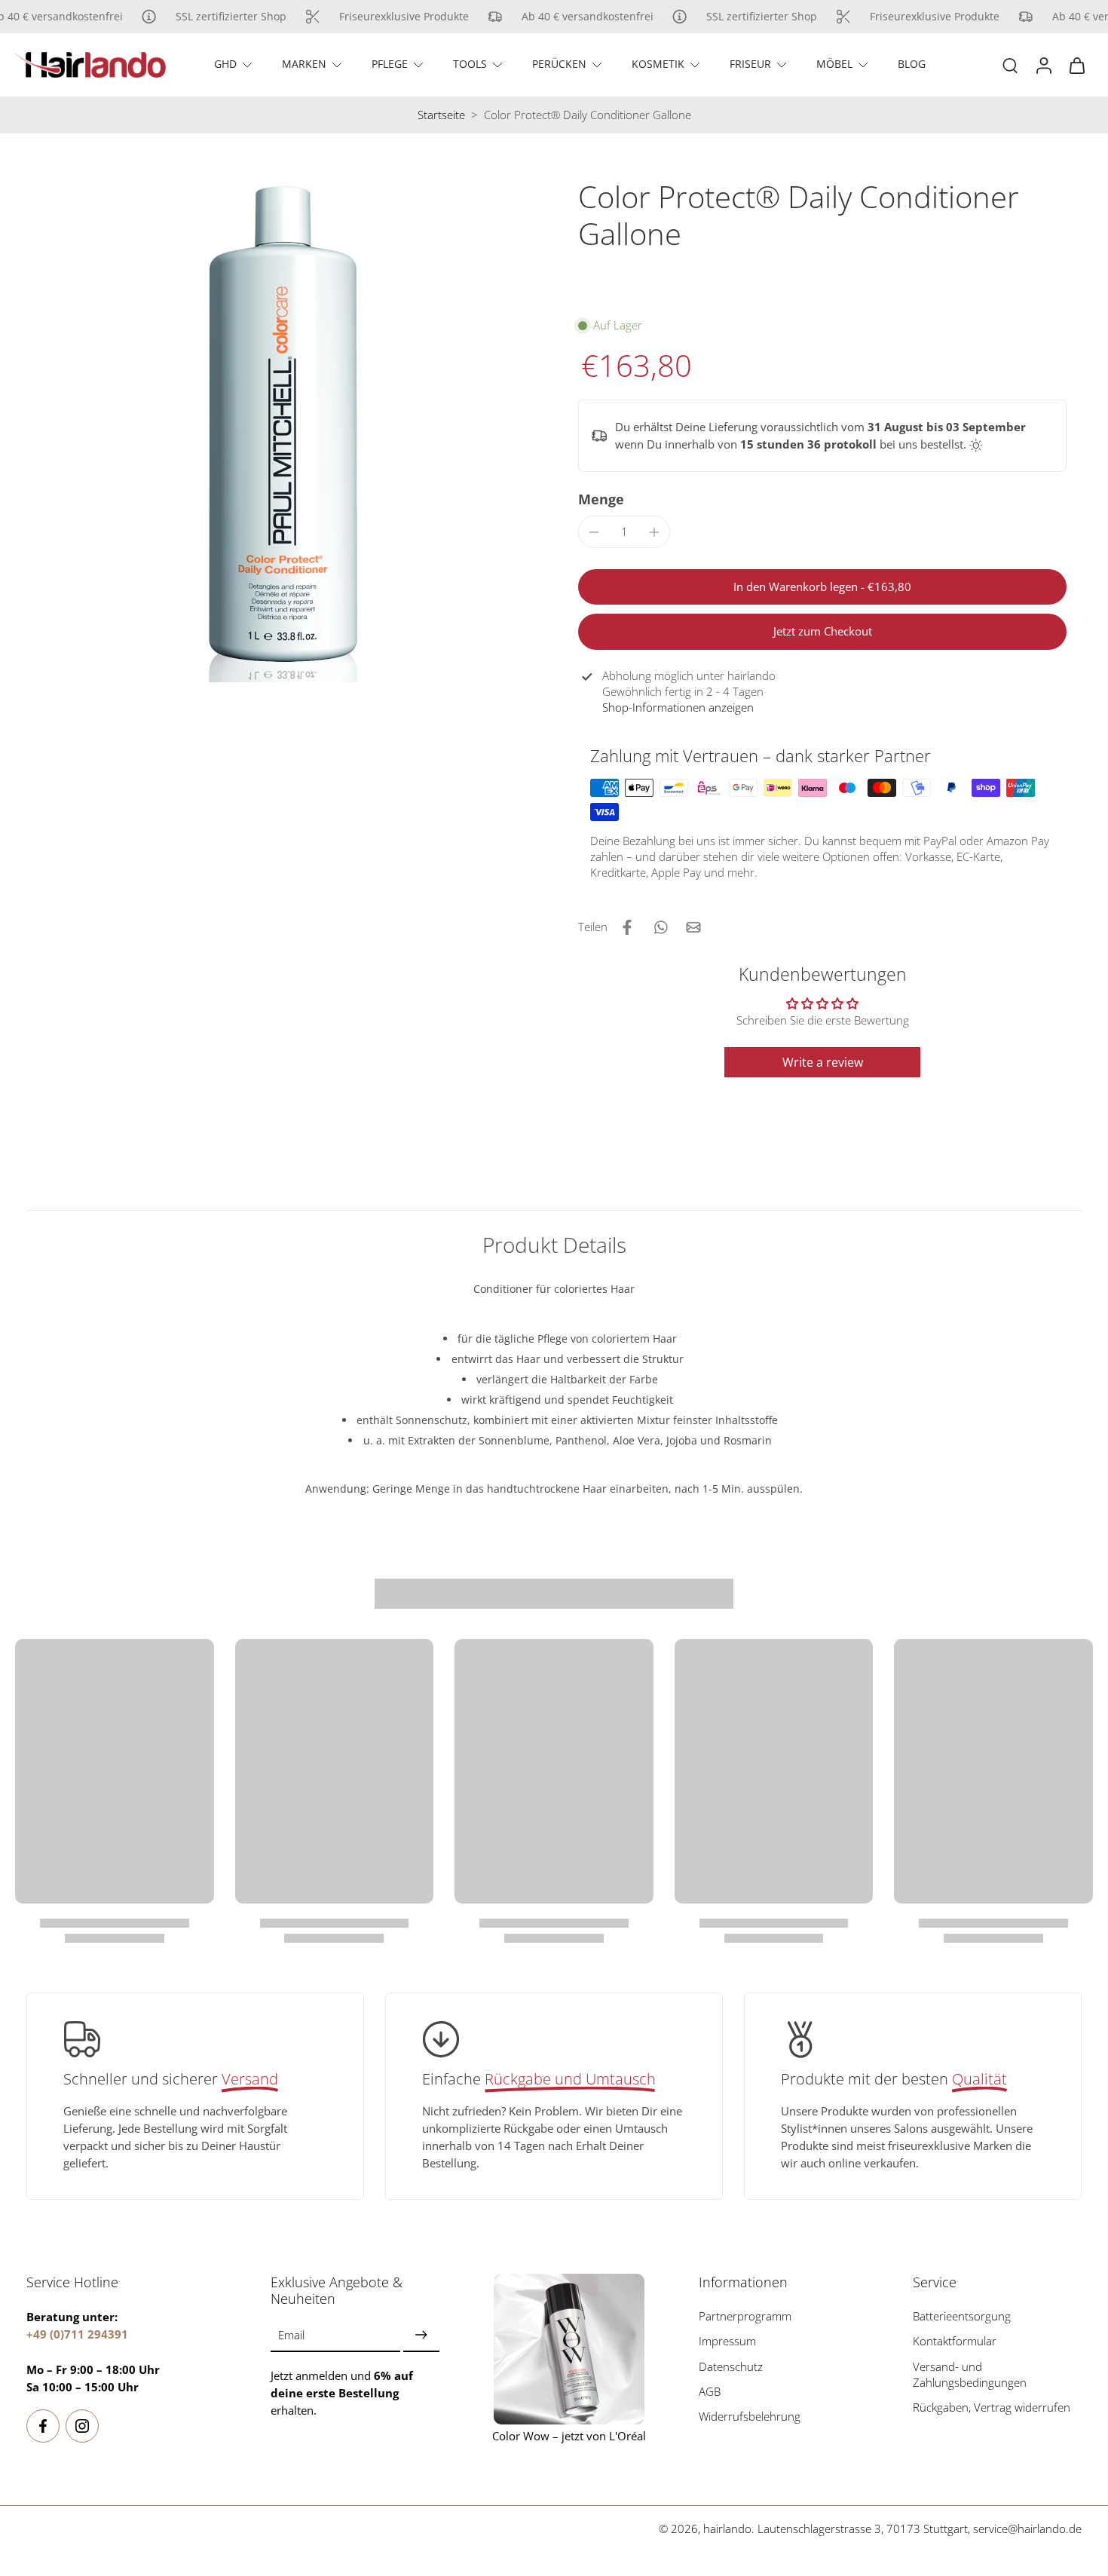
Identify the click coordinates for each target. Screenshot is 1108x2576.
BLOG (912, 64)
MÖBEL (834, 64)
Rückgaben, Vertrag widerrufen (992, 2408)
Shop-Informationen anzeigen (678, 708)
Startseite (441, 115)
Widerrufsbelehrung (750, 2417)
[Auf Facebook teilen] (627, 927)
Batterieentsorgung (962, 2316)
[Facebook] (43, 2426)
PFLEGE (390, 64)
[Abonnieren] (421, 2336)
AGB (710, 2392)
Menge (601, 499)
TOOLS (470, 64)
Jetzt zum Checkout (823, 631)
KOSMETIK (658, 64)
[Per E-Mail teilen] (693, 927)
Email (291, 2336)
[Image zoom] (278, 430)
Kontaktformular (955, 2342)
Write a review (823, 1062)
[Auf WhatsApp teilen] (660, 927)
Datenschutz (731, 2367)
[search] (1010, 65)
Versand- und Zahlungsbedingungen (970, 2375)
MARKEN (304, 64)
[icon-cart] (1076, 65)
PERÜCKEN (559, 64)
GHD (225, 64)
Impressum (727, 2342)
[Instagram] (82, 2426)
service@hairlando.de (1027, 2529)
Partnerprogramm (745, 2316)
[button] (822, 587)
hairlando (727, 2529)
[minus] (594, 532)
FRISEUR (750, 64)
